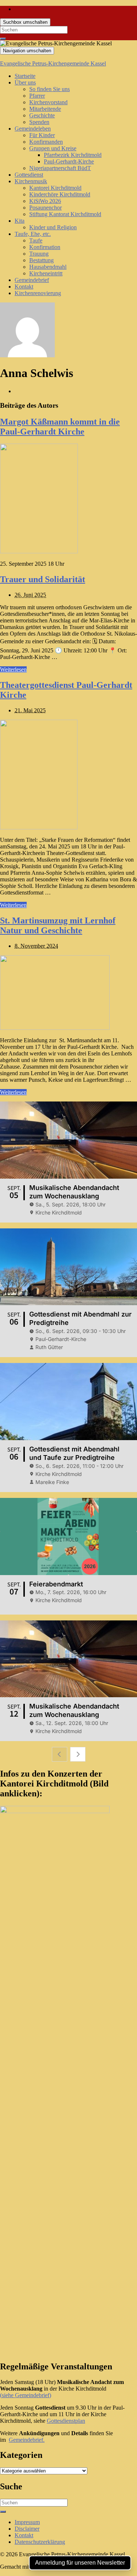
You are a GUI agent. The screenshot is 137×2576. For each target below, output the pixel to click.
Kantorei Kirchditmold (55, 188)
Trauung (39, 254)
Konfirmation (45, 247)
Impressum (27, 2522)
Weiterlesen (13, 669)
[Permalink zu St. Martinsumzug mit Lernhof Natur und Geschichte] (55, 1028)
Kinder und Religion (53, 227)
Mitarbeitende (45, 109)
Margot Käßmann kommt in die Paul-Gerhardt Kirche (60, 427)
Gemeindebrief (32, 280)
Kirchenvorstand (48, 102)
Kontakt (24, 287)
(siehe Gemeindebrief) (26, 2395)
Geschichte (42, 115)
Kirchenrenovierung (38, 293)
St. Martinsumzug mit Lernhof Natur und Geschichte (58, 925)
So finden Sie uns (50, 89)
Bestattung (41, 260)
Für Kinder (42, 135)
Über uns (25, 82)
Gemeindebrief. (27, 2440)
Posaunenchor (45, 208)
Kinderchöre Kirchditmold (60, 194)
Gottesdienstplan (66, 2421)
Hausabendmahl (48, 267)
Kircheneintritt (46, 273)
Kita (20, 221)
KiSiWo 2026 (45, 201)
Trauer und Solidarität (43, 579)
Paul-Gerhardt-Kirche (69, 161)
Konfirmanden (46, 142)
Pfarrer (37, 96)
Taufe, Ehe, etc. (33, 234)
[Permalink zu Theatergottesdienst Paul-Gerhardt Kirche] (39, 827)
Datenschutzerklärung (40, 2542)
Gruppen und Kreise (53, 148)
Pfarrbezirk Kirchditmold (73, 155)
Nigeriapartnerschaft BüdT (60, 168)
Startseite (25, 76)
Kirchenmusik (31, 181)
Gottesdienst (29, 175)
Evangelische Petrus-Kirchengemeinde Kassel (53, 63)
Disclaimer (27, 2529)
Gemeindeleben (33, 129)
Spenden (39, 122)
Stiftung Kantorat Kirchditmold (65, 214)
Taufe (36, 240)
